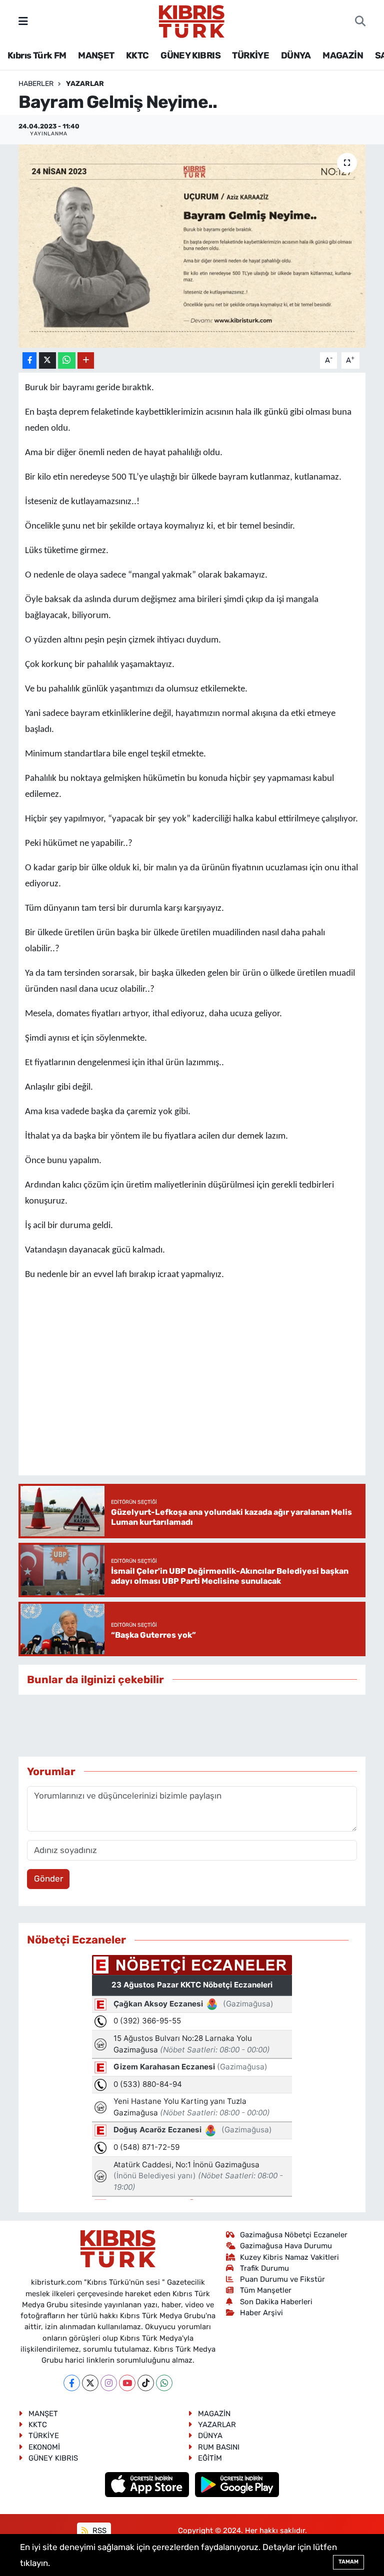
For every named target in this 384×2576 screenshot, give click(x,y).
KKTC (137, 55)
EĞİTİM (210, 2458)
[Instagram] (109, 2383)
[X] (90, 2383)
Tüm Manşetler (266, 2290)
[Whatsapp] (164, 2383)
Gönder (48, 1879)
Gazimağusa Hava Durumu (286, 2246)
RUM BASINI (219, 2447)
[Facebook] (72, 2383)
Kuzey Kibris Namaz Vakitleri (289, 2257)
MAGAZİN (343, 55)
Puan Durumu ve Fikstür (282, 2279)
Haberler (36, 84)
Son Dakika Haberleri (276, 2302)
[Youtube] (127, 2383)
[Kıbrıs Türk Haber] (192, 20)
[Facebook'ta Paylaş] (29, 360)
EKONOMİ (44, 2447)
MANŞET (96, 55)
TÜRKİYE (250, 55)
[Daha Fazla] (86, 360)
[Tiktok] (146, 2383)
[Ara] (360, 21)
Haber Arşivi (261, 2313)
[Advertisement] (200, 1726)
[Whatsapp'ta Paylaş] (67, 360)
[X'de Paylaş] (47, 360)
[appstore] (148, 2484)
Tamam (348, 2562)
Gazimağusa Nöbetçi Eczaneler (294, 2235)
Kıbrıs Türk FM (37, 55)
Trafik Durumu (264, 2268)
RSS (98, 2531)
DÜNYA (296, 55)
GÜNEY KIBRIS (190, 55)
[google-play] (237, 2484)
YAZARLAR (85, 84)
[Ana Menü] (23, 21)
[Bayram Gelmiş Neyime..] (192, 246)
